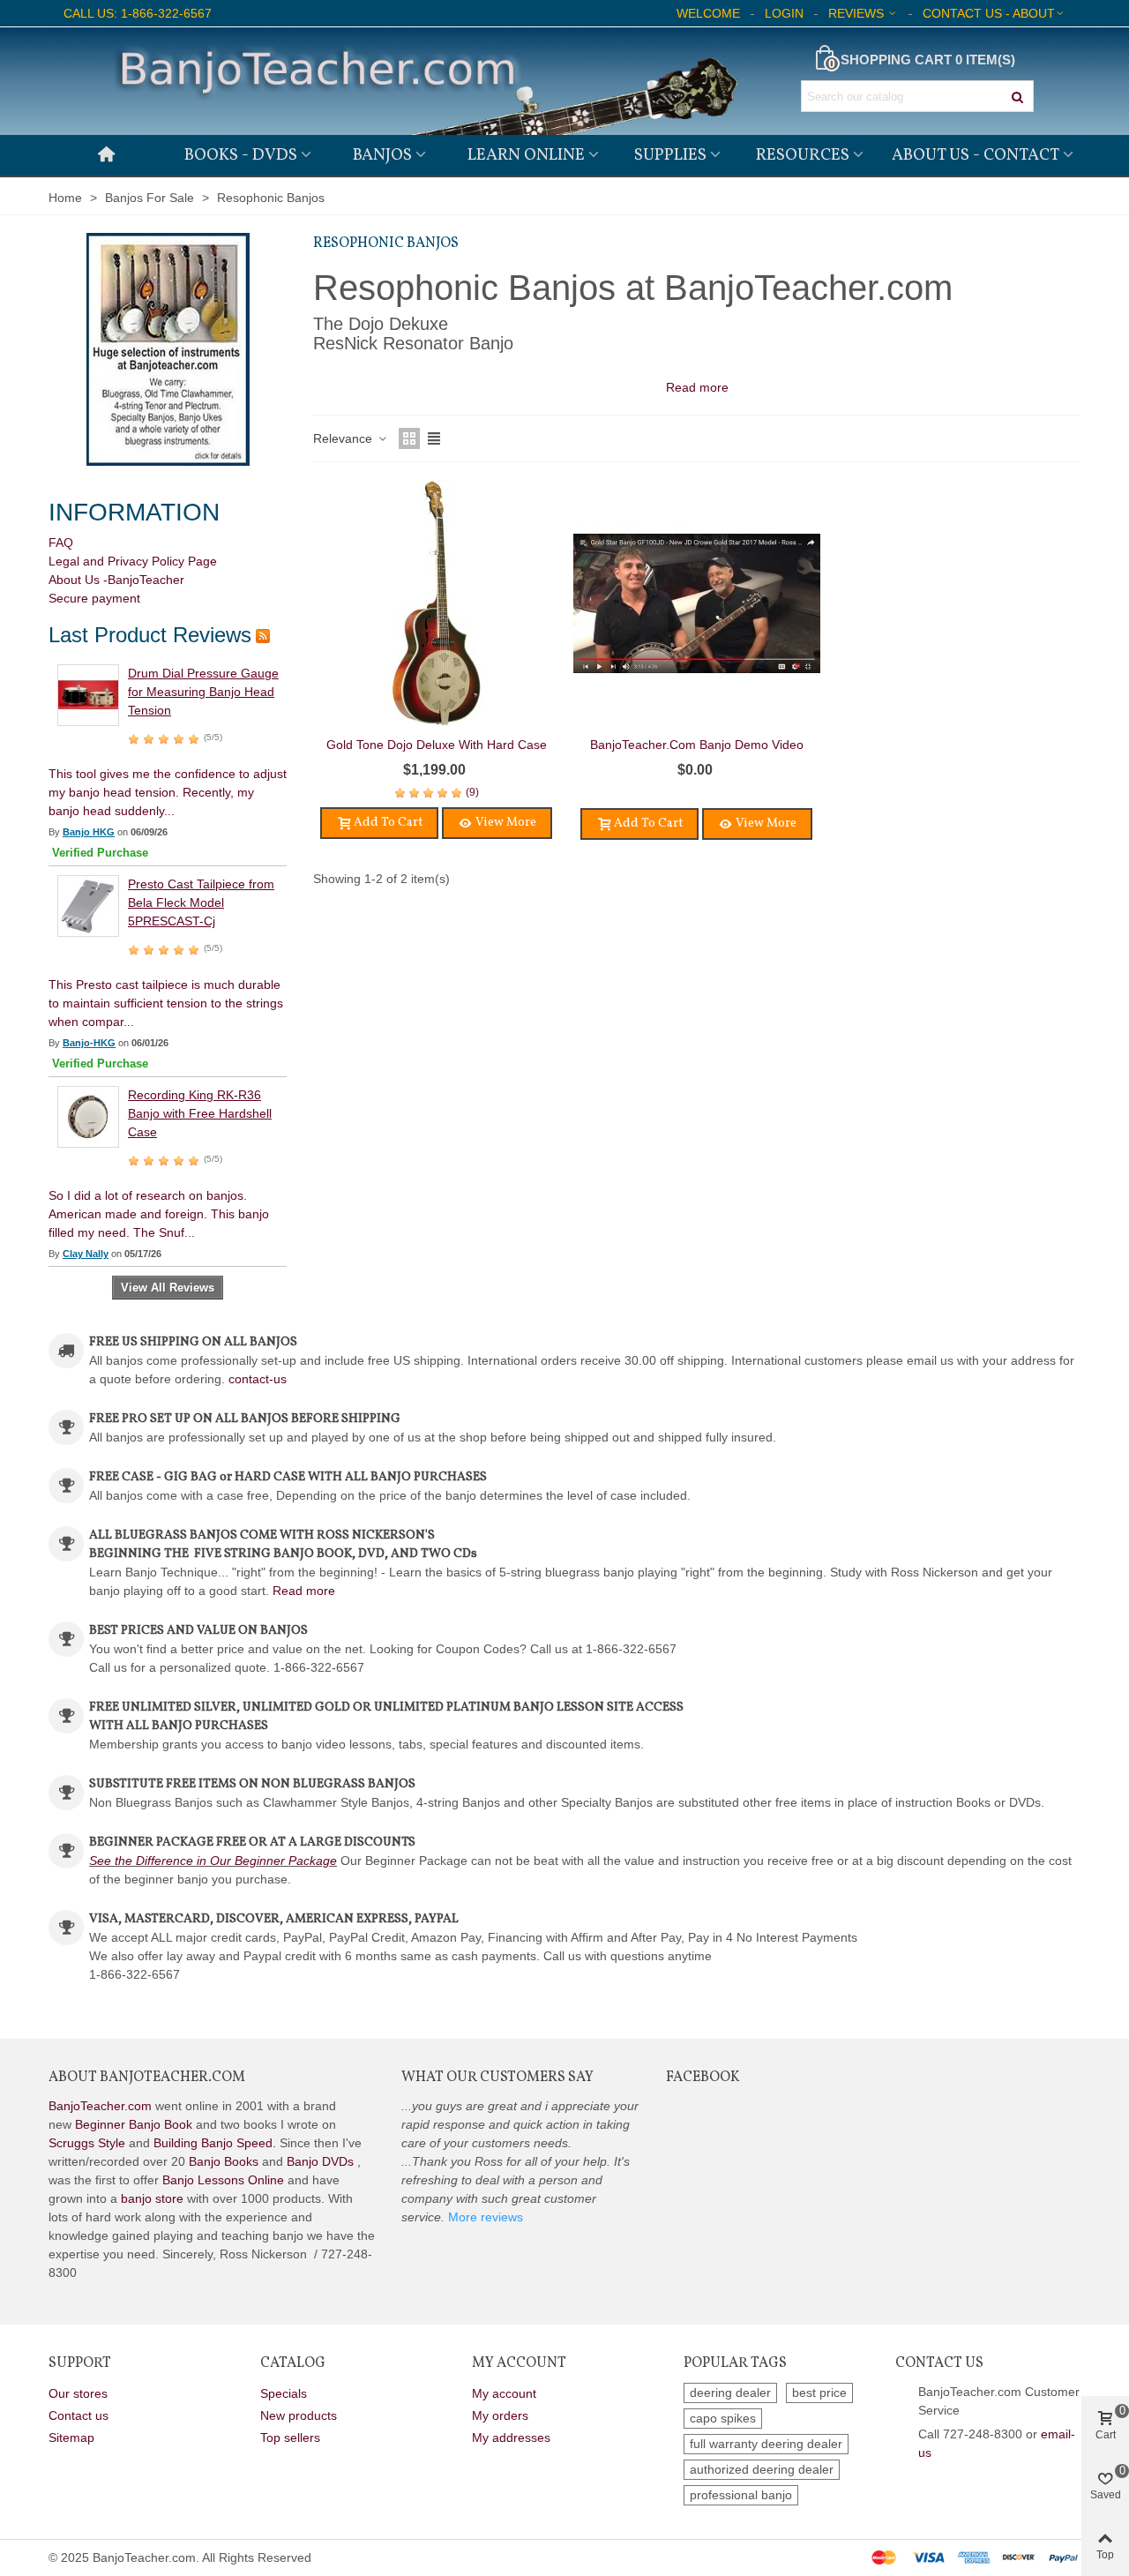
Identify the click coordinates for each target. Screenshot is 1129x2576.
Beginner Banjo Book (134, 2124)
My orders (500, 2415)
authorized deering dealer (762, 2469)
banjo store (152, 2198)
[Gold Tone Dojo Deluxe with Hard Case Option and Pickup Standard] (437, 603)
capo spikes (723, 2418)
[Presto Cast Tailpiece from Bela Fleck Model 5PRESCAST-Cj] (88, 905)
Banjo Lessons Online (223, 2180)
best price (819, 2393)
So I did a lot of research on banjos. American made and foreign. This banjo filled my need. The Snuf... (159, 1214)
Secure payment (94, 598)
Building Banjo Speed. (215, 2143)
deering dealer (730, 2393)
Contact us (79, 2415)
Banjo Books (224, 2161)
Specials (284, 2393)
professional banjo (741, 2495)
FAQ (61, 543)
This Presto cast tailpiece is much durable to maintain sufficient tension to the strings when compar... (166, 1003)
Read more (304, 1591)
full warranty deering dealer (766, 2444)
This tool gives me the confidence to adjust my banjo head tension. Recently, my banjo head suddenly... (168, 792)
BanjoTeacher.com (100, 2106)
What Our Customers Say (497, 2078)
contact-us (258, 1379)
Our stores (78, 2393)
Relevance (344, 438)
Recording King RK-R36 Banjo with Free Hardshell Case (200, 1113)
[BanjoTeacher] (423, 81)
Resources (803, 155)
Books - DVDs (241, 155)
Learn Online (526, 155)
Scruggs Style (87, 2143)
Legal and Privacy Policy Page (133, 561)
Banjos (382, 155)
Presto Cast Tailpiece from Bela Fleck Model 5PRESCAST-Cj (201, 902)
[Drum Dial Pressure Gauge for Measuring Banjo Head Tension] (88, 694)
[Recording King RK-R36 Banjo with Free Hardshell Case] (88, 1116)
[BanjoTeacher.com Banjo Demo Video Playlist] (697, 603)
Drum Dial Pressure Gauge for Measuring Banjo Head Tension (203, 692)
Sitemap (71, 2437)
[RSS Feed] (263, 635)
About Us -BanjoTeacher (116, 580)
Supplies (670, 155)
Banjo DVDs (320, 2161)
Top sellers (290, 2437)
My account (504, 2393)
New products (299, 2415)
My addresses (511, 2437)
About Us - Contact (976, 155)
